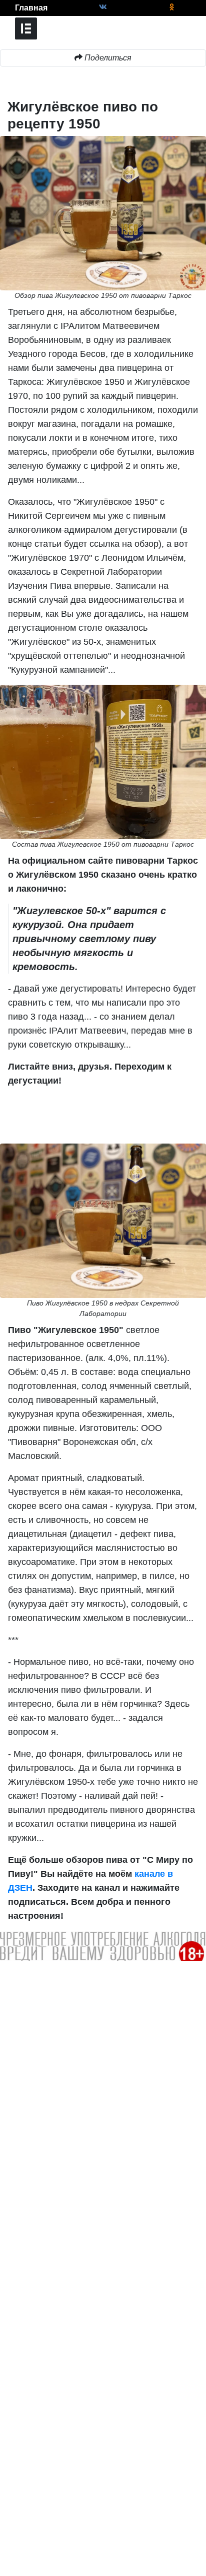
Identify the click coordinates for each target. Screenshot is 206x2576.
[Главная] (7, 8)
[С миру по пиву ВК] (103, 7)
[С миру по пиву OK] (172, 7)
